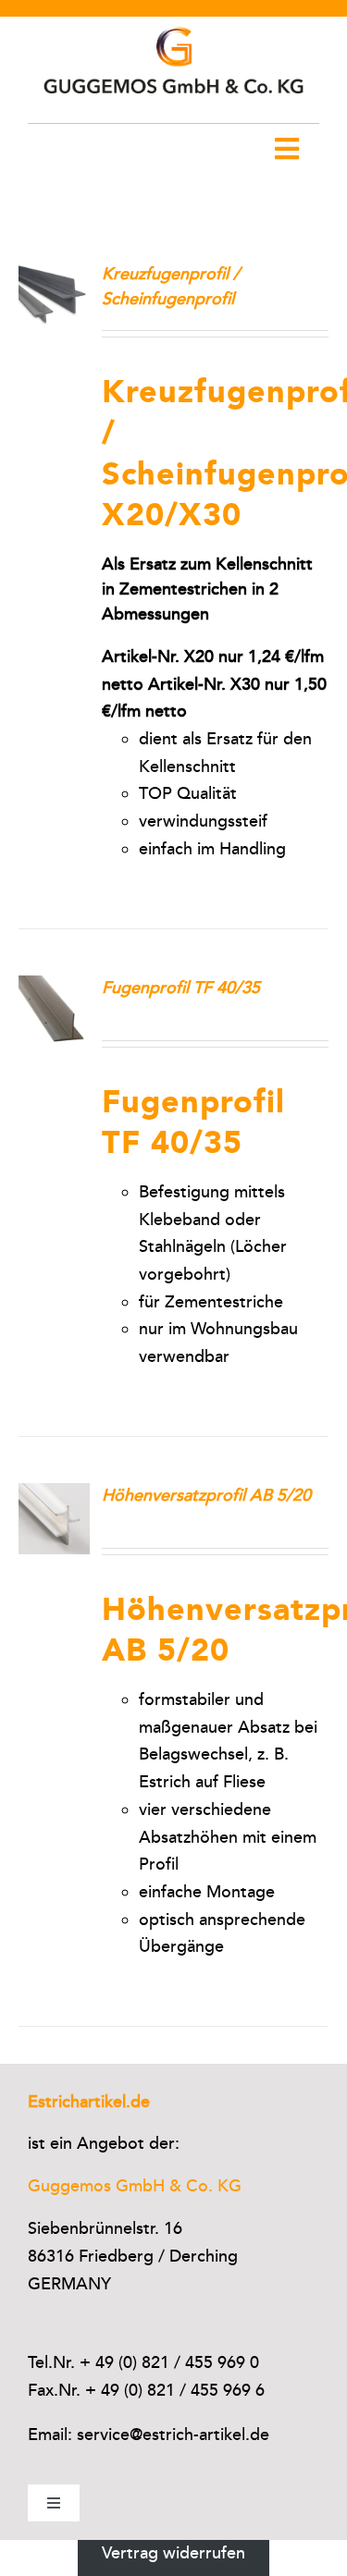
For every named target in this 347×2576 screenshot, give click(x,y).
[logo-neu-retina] (173, 25)
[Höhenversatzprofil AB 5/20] (54, 1496)
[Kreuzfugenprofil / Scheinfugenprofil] (54, 275)
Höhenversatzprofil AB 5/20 (206, 1495)
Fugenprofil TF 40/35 (181, 987)
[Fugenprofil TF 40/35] (54, 988)
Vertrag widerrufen (173, 2553)
